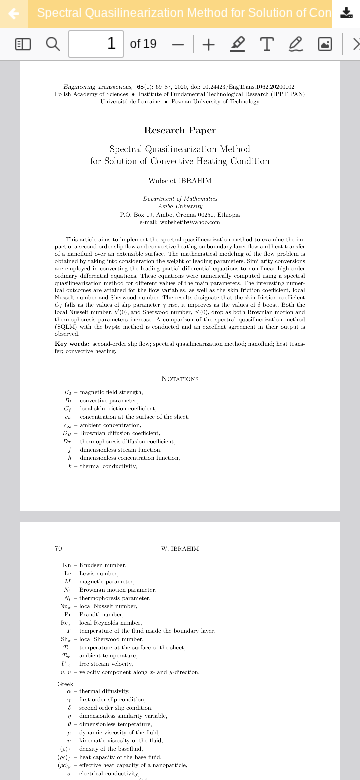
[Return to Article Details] (14, 14)
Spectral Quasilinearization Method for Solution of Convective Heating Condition (198, 13)
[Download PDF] (346, 14)
